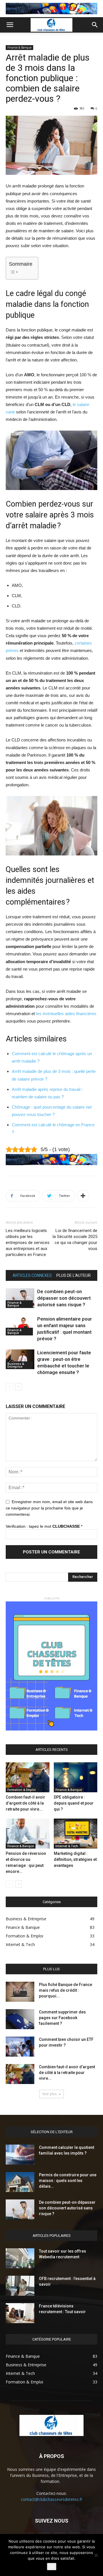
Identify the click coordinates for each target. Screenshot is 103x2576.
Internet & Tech (67, 1846)
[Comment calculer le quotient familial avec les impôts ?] (20, 2155)
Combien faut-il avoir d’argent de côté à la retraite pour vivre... (25, 1803)
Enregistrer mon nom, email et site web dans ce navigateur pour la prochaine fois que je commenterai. (49, 1508)
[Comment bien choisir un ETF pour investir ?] (20, 2047)
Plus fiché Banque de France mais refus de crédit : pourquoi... (66, 1990)
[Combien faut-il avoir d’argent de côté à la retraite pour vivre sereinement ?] (28, 1777)
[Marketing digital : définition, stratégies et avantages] (76, 1834)
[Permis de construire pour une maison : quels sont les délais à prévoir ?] (20, 2182)
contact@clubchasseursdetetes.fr (52, 2499)
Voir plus (49, 2094)
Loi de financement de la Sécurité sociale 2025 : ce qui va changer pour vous (75, 1240)
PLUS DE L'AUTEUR (74, 1275)
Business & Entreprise (16, 1365)
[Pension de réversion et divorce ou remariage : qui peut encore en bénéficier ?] (28, 1834)
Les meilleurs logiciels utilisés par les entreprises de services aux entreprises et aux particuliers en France (28, 1243)
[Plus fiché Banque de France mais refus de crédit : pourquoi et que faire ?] (20, 1992)
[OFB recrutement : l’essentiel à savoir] (20, 2286)
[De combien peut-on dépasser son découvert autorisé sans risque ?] (20, 1298)
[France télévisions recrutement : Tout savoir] (20, 2313)
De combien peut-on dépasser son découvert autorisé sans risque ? (64, 1298)
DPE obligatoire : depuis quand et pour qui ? (74, 1803)
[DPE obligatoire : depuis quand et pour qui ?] (76, 1777)
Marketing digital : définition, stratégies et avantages (75, 1859)
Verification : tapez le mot (44, 1526)
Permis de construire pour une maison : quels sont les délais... (68, 2181)
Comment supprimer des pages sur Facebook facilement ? (62, 2018)
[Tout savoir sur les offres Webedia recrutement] (20, 2258)
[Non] (96, 2555)
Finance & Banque (19, 47)
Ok (52, 2567)
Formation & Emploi (22, 1790)
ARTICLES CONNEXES (32, 1275)
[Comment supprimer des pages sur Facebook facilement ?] (20, 2019)
